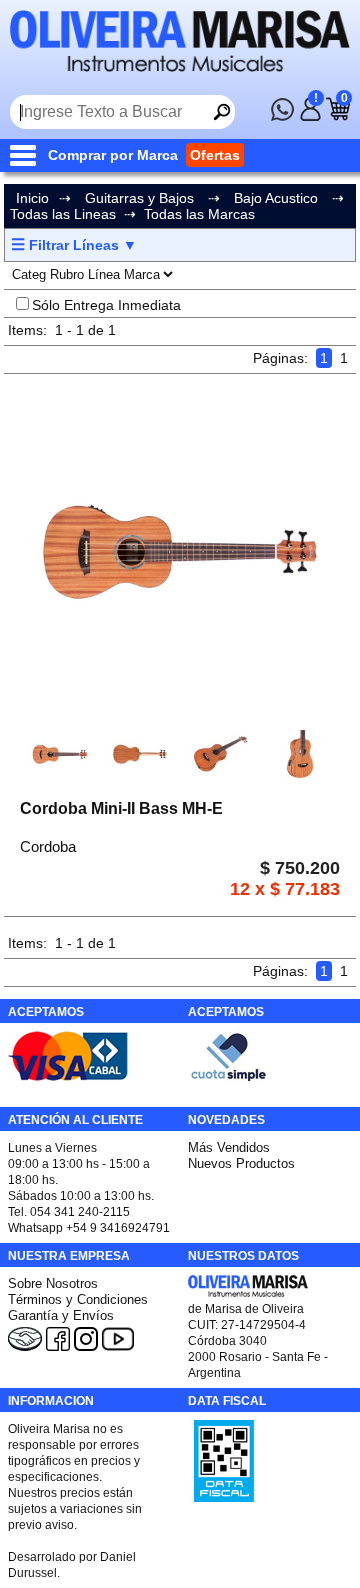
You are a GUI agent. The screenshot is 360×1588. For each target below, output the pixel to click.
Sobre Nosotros (53, 1283)
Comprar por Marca (113, 155)
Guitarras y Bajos (139, 198)
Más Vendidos (229, 1147)
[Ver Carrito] (338, 116)
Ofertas (215, 155)
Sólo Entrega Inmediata (106, 305)
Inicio (32, 198)
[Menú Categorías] (27, 155)
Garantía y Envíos (61, 1315)
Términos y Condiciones (78, 1299)
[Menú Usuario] (310, 116)
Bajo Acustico (276, 198)
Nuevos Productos (241, 1163)
